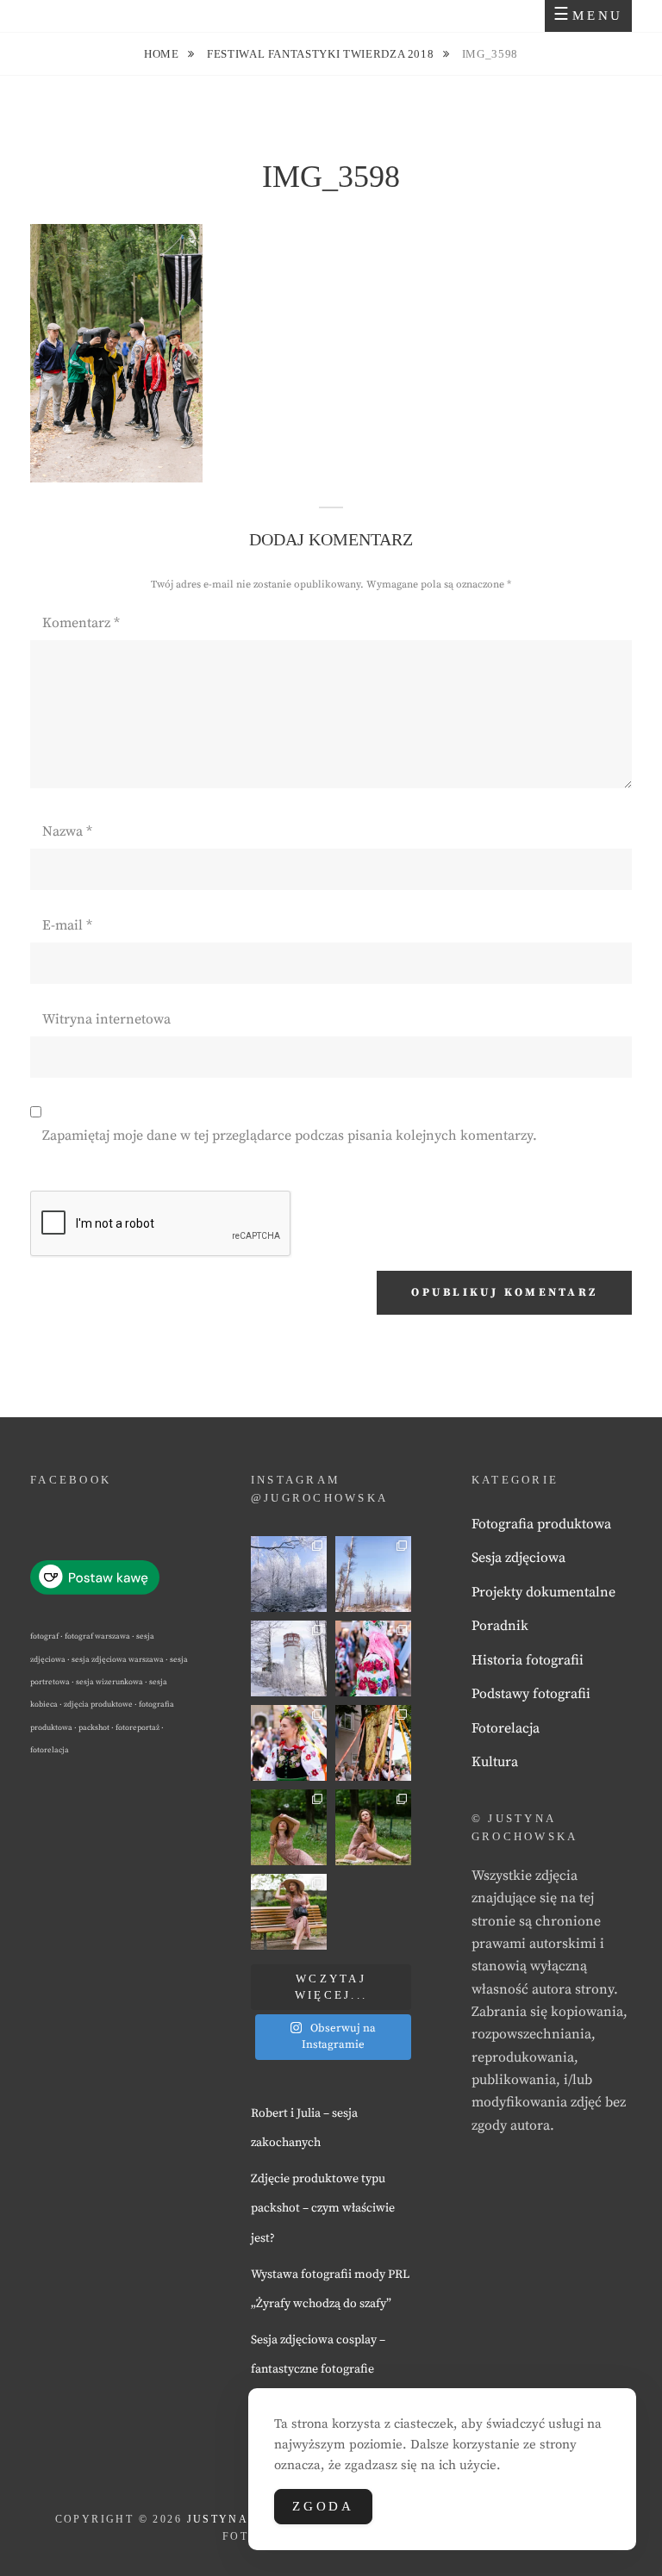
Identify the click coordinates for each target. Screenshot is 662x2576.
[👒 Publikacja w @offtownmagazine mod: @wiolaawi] (289, 1827)
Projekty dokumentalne (543, 1592)
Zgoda (323, 2506)
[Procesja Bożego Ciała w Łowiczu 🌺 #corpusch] (373, 1658)
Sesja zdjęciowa (518, 1558)
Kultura (495, 1762)
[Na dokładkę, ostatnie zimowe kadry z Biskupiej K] (289, 1574)
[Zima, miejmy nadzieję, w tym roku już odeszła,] (373, 1574)
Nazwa (67, 831)
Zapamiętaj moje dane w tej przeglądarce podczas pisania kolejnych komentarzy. (290, 1136)
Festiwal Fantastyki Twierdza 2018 (322, 54)
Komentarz (81, 623)
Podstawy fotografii (531, 1694)
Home (163, 54)
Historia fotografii (528, 1660)
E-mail (67, 925)
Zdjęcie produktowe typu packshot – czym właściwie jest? (323, 2209)
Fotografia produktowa (541, 1524)
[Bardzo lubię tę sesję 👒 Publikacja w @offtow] (289, 1912)
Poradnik (500, 1626)
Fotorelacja (506, 1728)
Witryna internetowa (106, 1019)
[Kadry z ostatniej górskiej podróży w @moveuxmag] (289, 1658)
